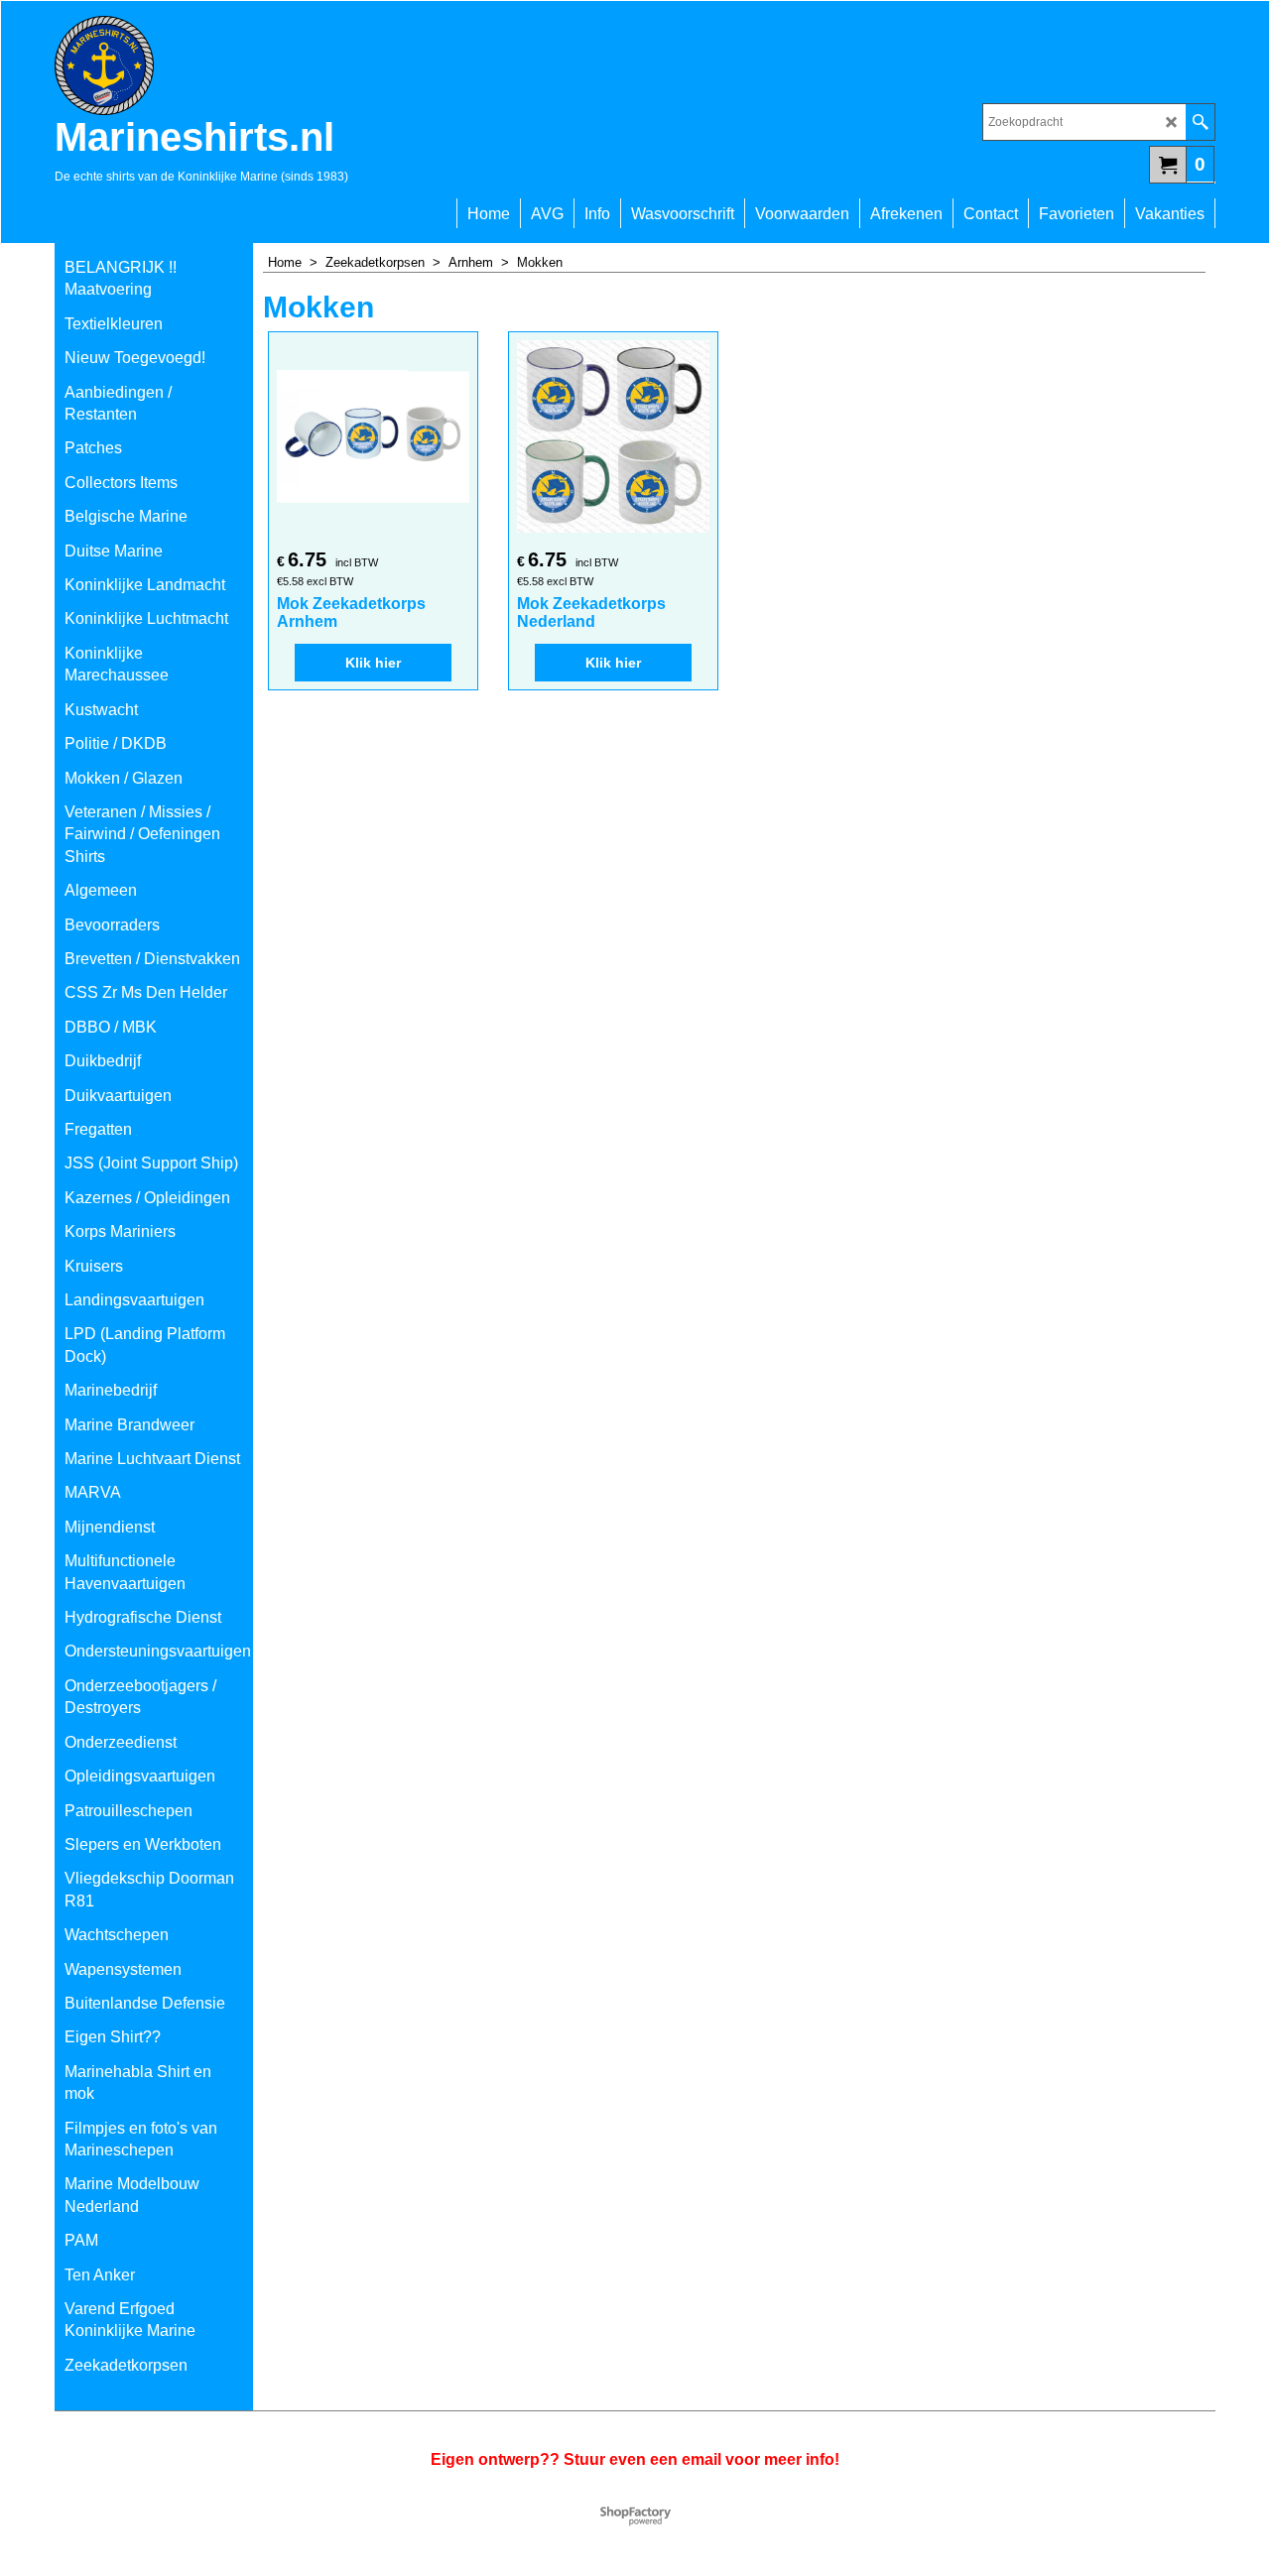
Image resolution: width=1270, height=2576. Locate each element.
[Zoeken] (1200, 122)
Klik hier (373, 663)
